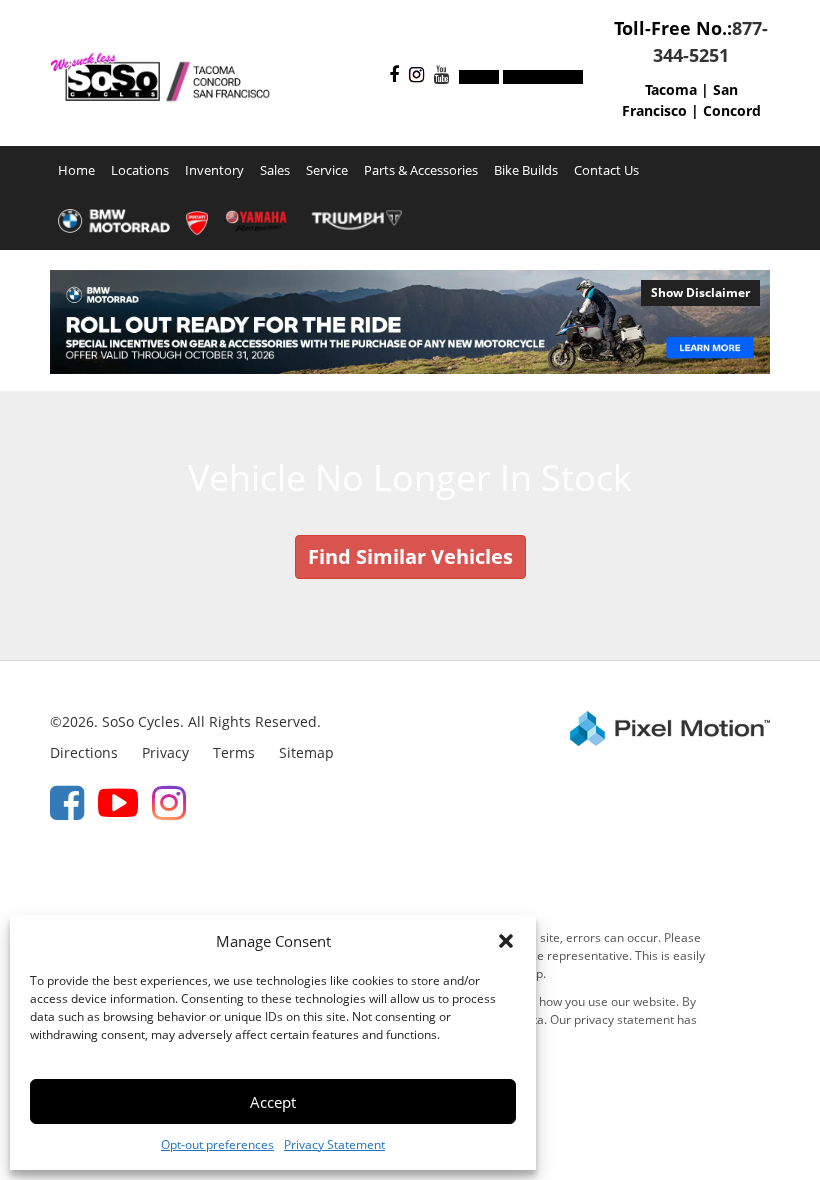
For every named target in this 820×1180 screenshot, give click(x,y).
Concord (732, 110)
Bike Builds (526, 170)
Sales (275, 170)
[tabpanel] (410, 322)
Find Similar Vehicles (410, 556)
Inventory (214, 170)
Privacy (165, 752)
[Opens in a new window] (389, 75)
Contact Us (606, 170)
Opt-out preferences (217, 1144)
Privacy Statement (334, 1144)
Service (327, 170)
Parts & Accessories (421, 170)
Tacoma (671, 89)
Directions (84, 752)
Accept (273, 1102)
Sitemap (306, 752)
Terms (234, 752)
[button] (506, 941)
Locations (140, 170)
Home (76, 170)
